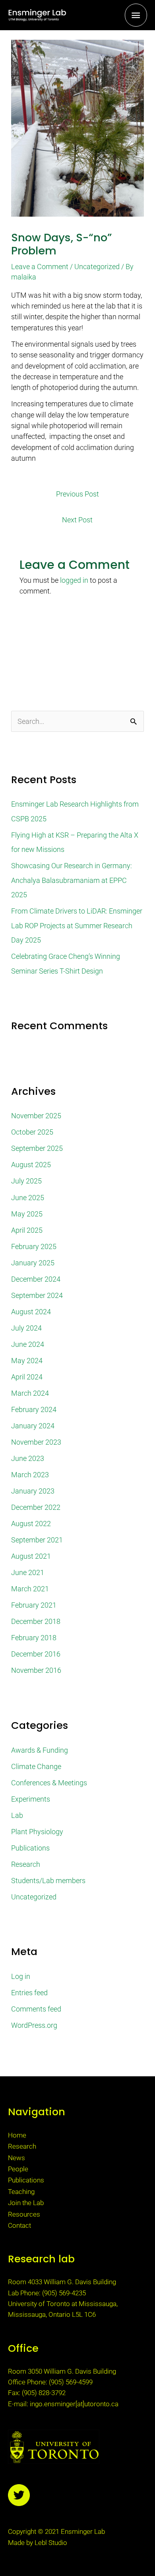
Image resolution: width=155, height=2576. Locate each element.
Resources (24, 2214)
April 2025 (27, 1230)
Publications (30, 1848)
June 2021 (28, 1572)
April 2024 (27, 1377)
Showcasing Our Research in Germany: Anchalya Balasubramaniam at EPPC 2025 (72, 880)
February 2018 (34, 1638)
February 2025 (34, 1246)
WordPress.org (34, 2025)
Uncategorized (97, 267)
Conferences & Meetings (49, 1783)
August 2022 (31, 1524)
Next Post (77, 520)
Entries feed (29, 1993)
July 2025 (26, 1181)
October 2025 (32, 1132)
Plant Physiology (37, 1832)
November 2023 (36, 1442)
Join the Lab (26, 2203)
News (16, 2158)
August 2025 (31, 1165)
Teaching (21, 2192)
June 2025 (28, 1198)
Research (26, 1864)
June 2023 (28, 1458)
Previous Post (77, 494)
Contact (19, 2225)
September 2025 (37, 1148)
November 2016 (36, 1670)
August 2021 (31, 1556)
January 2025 (33, 1263)
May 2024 (27, 1361)
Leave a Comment (40, 267)
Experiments (31, 1799)
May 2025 (27, 1214)
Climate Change (36, 1766)
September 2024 (37, 1295)
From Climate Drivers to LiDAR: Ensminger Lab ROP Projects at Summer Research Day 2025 (77, 925)
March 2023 (30, 1475)
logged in (74, 580)
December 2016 (36, 1654)
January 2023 (33, 1491)
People (18, 2169)
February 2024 (34, 1409)
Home (17, 2135)
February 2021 (34, 1605)
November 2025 (36, 1116)
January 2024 (33, 1426)
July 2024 (26, 1328)
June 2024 (28, 1344)
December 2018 (36, 1621)
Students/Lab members (48, 1881)
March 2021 (30, 1589)
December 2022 (36, 1507)
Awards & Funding (40, 1750)
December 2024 (36, 1279)
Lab (17, 1815)
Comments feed (36, 2009)
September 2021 (37, 1540)
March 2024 (30, 1393)
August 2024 (31, 1312)
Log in (21, 1976)
